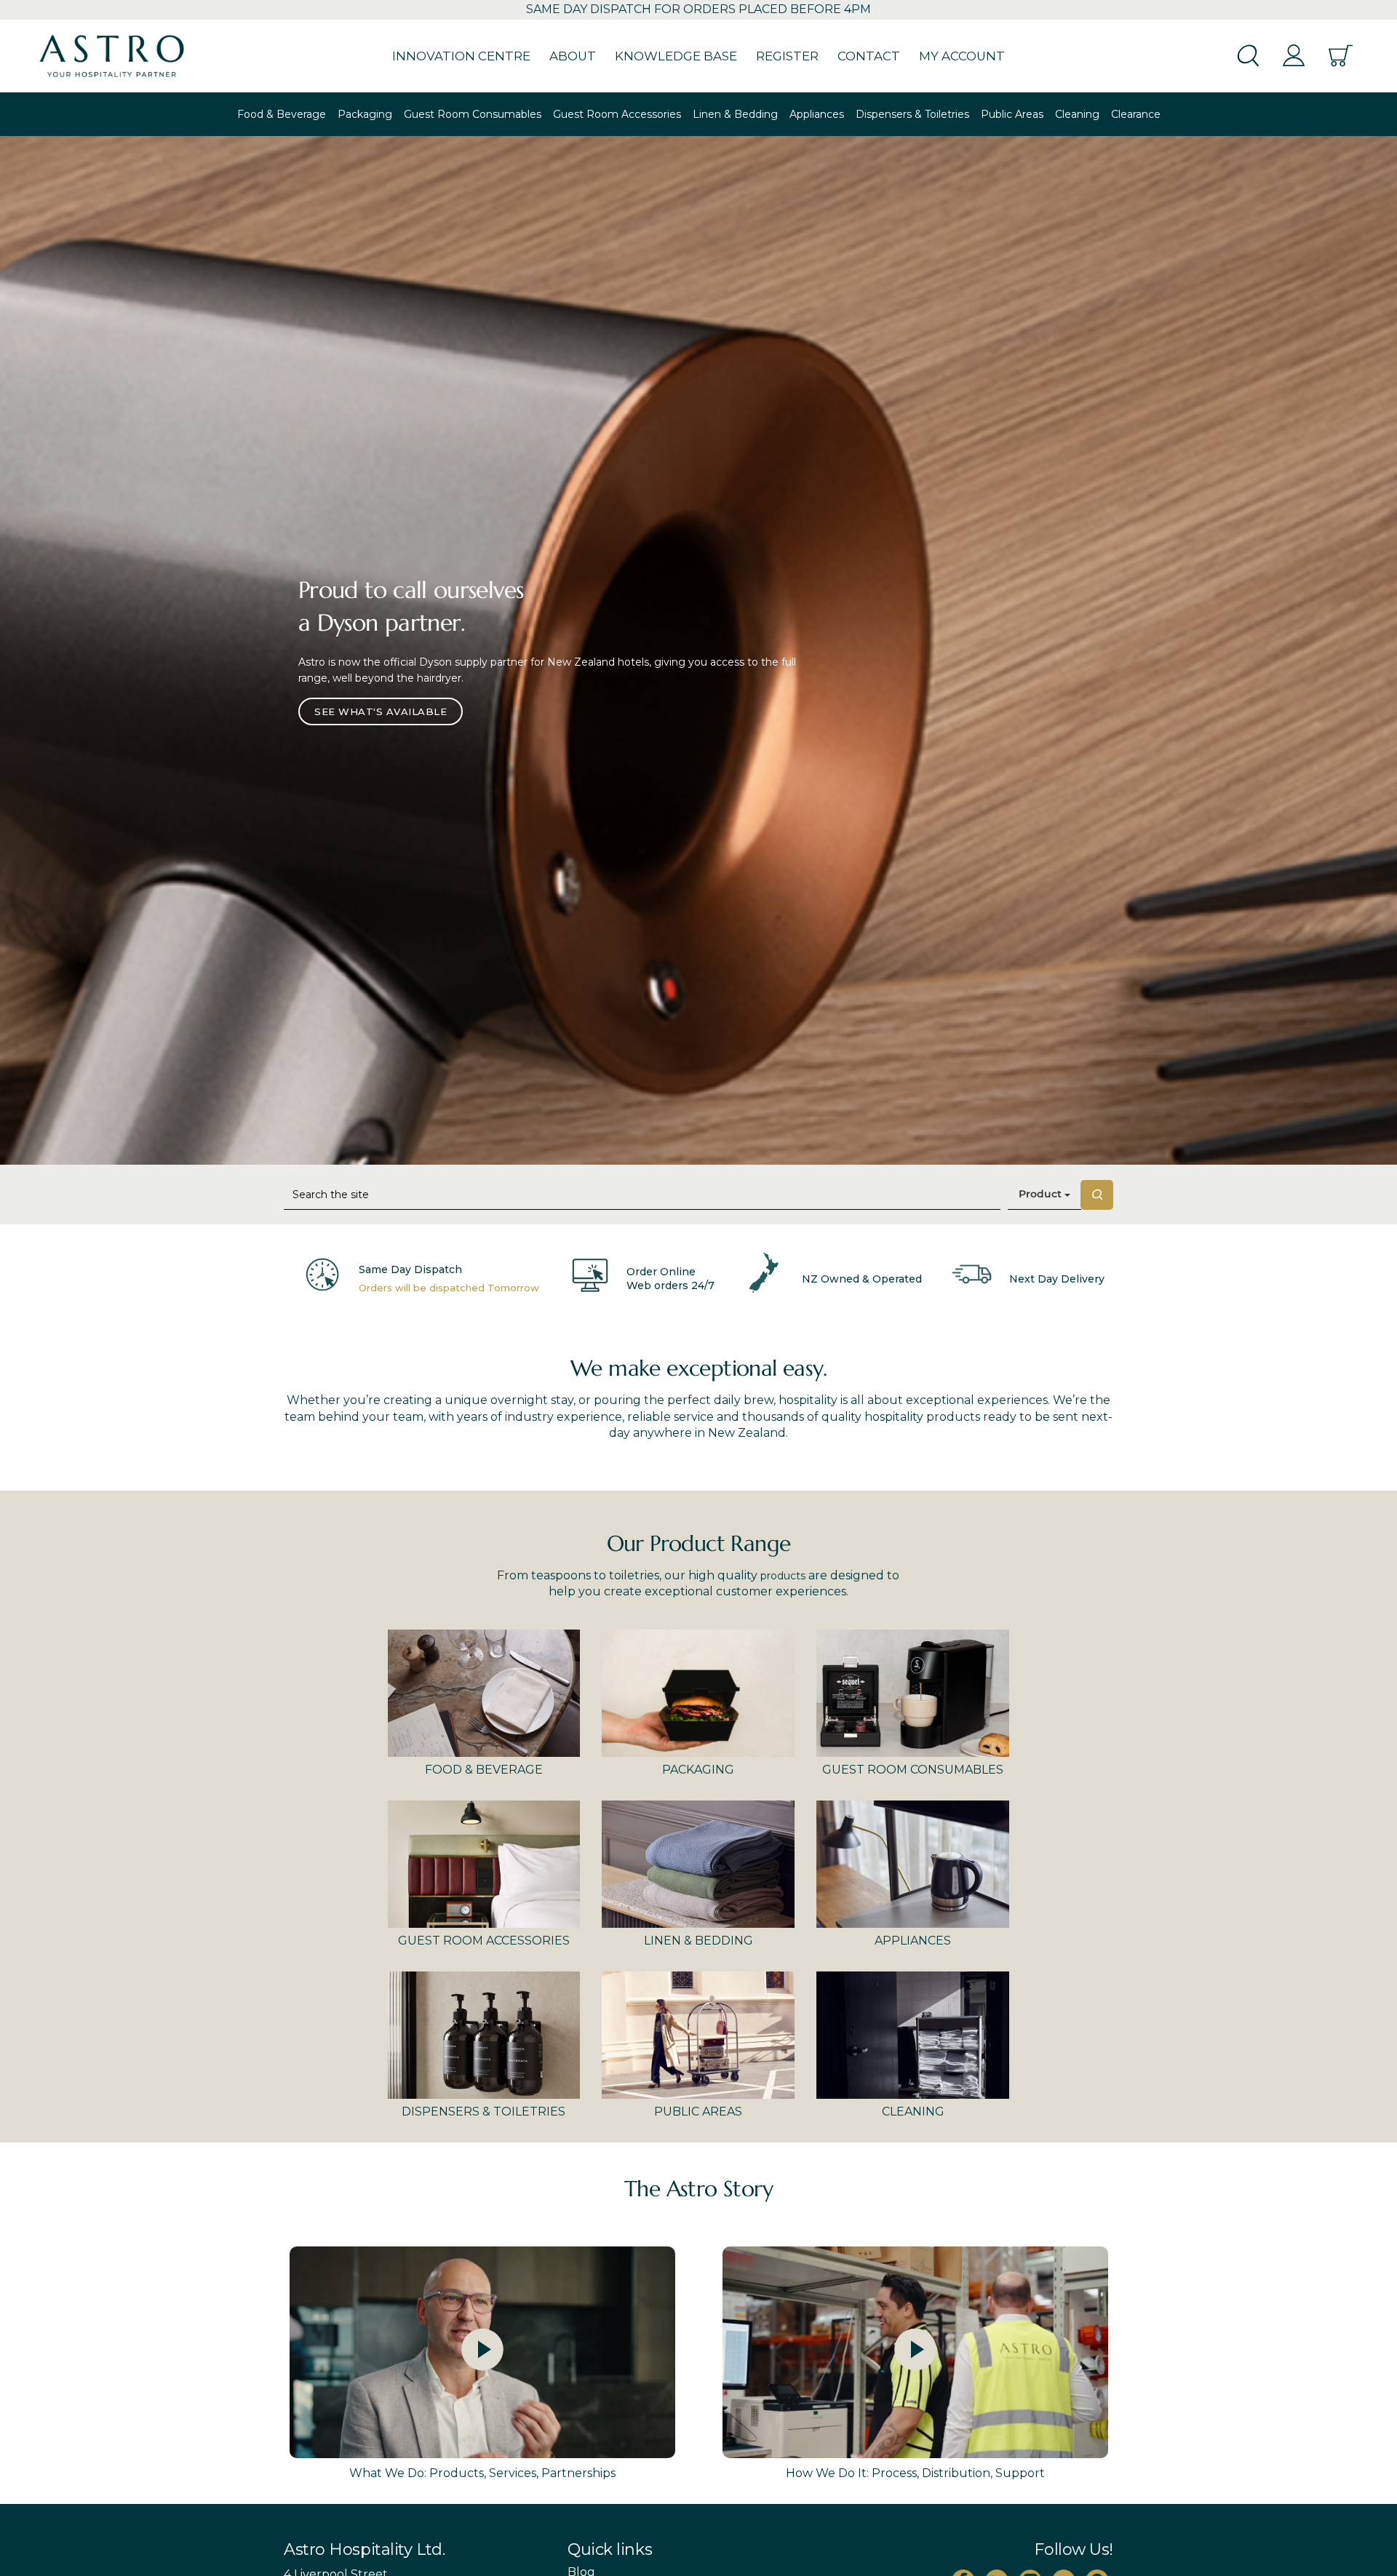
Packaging (365, 114)
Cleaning (1077, 114)
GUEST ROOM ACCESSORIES (484, 1941)
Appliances (817, 114)
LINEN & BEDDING (698, 1941)
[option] (698, 650)
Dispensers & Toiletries (912, 114)
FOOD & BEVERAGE (484, 1770)
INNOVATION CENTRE (461, 56)
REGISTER (787, 56)
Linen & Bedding (735, 114)
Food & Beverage (282, 114)
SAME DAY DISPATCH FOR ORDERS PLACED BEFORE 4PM (698, 9)
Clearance (1136, 114)
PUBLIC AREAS (698, 2112)
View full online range (381, 697)
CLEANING (913, 2112)
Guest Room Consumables (473, 114)
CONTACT (869, 56)
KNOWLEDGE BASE (676, 56)
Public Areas (1012, 114)
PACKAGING (698, 1770)
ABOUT (573, 56)
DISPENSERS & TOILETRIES (483, 2112)
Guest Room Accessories (617, 114)
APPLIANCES (913, 1941)
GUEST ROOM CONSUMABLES (913, 1770)
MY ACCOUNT (962, 56)
